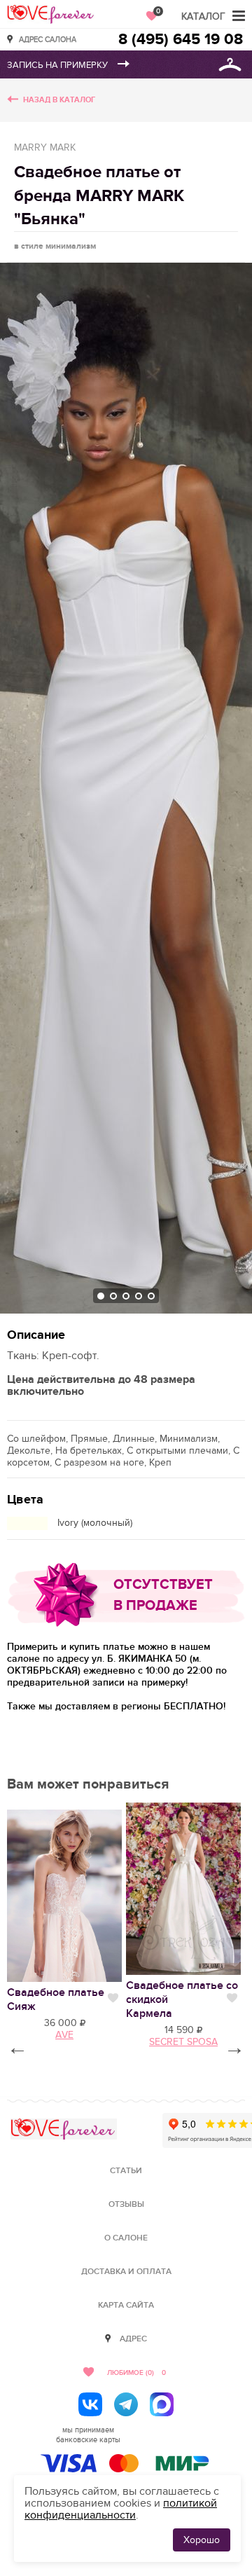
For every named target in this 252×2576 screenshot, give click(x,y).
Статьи (126, 2171)
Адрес (133, 2339)
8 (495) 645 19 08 (181, 40)
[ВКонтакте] (90, 2404)
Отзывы (126, 2204)
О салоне (126, 2238)
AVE (64, 2035)
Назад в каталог (59, 100)
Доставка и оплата (126, 2272)
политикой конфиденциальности (121, 2509)
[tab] (101, 1296)
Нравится (113, 1998)
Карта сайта (126, 2305)
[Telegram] (126, 2404)
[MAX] (162, 2404)
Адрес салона (48, 39)
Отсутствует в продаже (163, 1595)
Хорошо (202, 2540)
